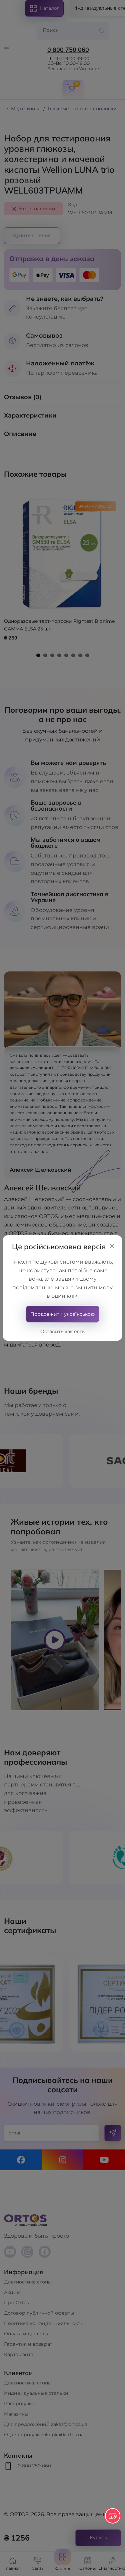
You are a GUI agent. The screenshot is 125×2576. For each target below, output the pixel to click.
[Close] (112, 1246)
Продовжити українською (62, 1314)
